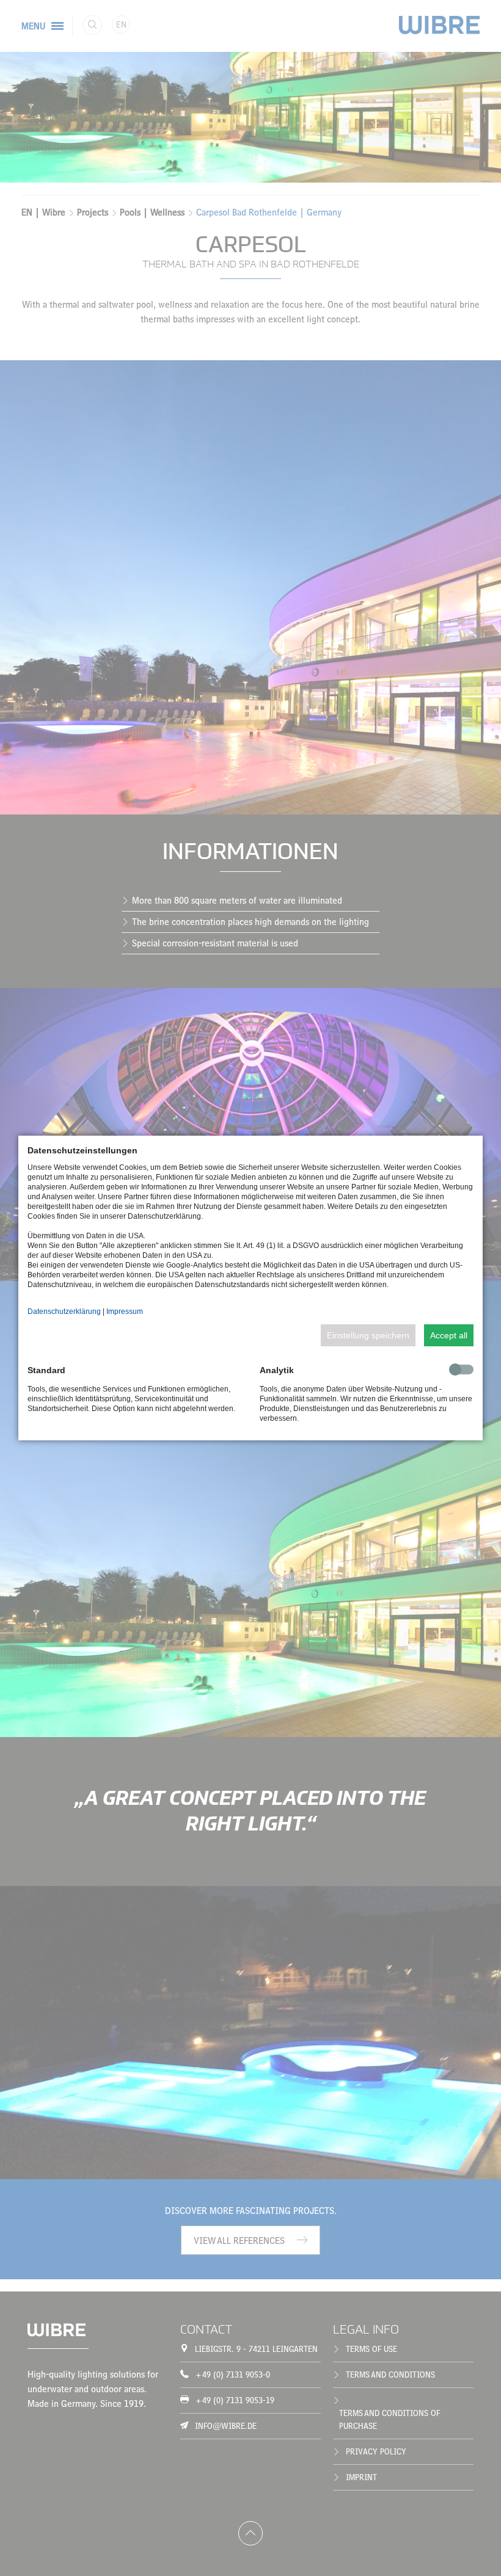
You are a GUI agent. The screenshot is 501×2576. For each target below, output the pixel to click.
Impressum (125, 1312)
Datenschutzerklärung (64, 1312)
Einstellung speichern (368, 1335)
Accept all (449, 1335)
